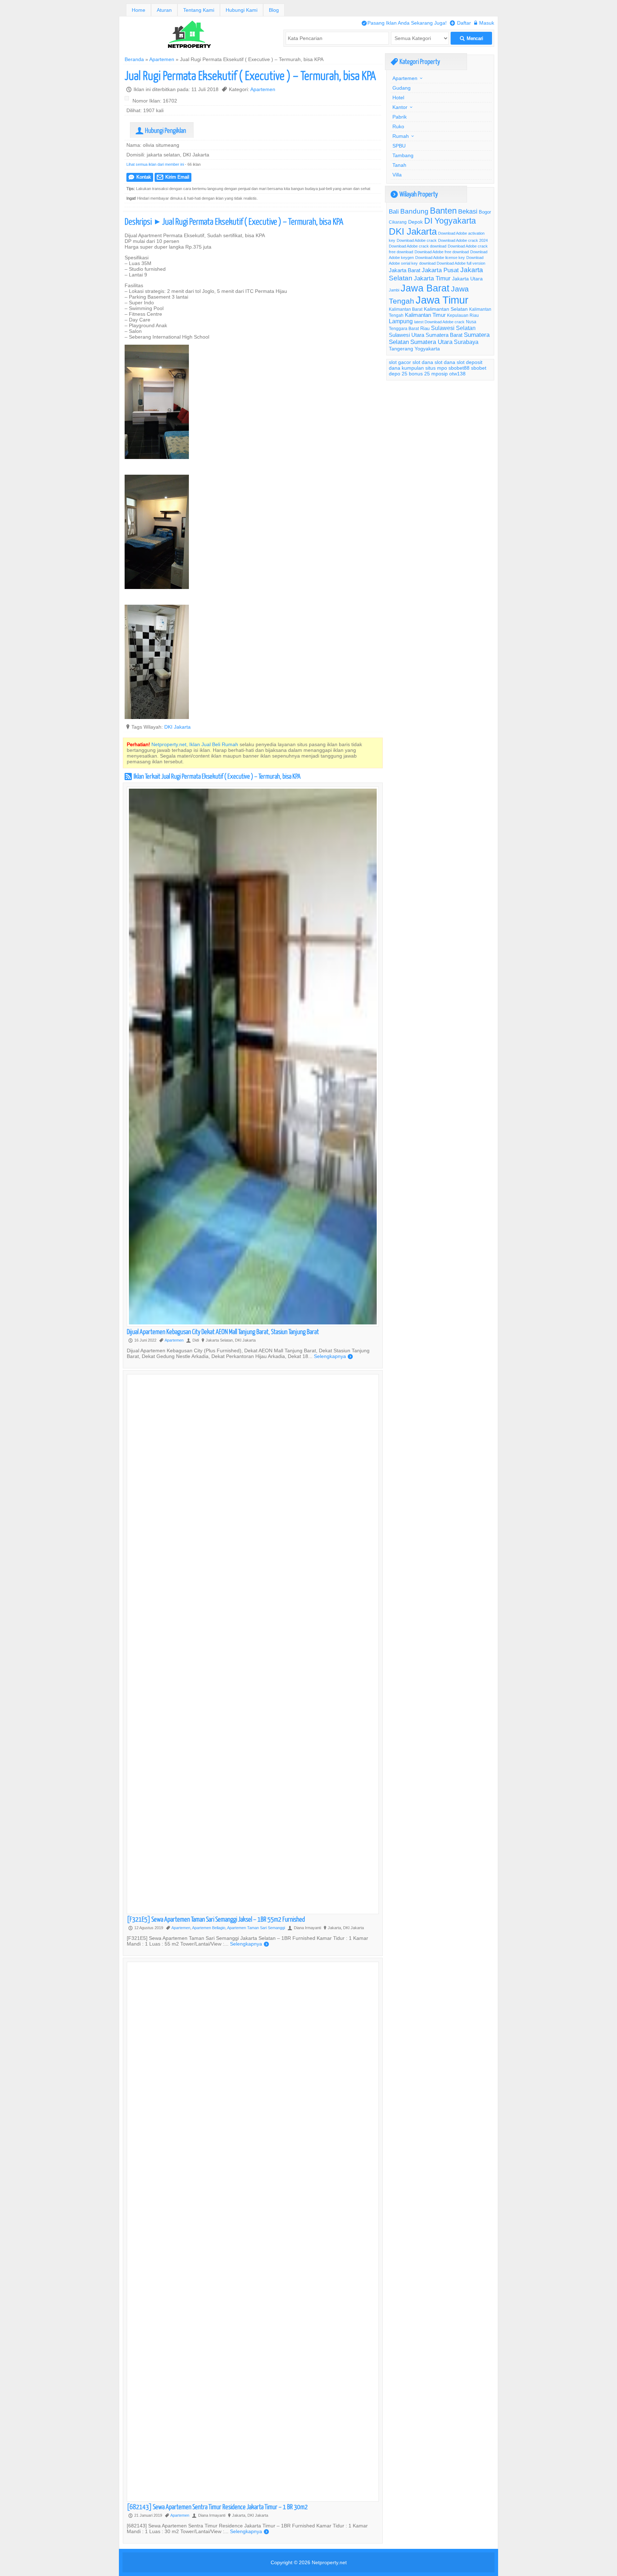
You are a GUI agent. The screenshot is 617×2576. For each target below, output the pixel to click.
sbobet (479, 368)
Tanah (399, 165)
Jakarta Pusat (440, 270)
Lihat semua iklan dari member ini (155, 164)
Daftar (460, 23)
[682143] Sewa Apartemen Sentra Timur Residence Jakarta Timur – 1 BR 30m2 (217, 2507)
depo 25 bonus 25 (409, 374)
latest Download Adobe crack (439, 322)
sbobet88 (459, 368)
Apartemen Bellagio (209, 1928)
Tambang (403, 155)
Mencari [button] (471, 38)
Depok (415, 222)
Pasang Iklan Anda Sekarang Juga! (404, 23)
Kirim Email (173, 177)
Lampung (401, 321)
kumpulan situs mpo (424, 368)
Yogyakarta (427, 349)
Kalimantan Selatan (446, 309)
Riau (425, 328)
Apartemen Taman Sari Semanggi (256, 1928)
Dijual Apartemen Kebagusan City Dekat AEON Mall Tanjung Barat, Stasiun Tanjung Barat (223, 1331)
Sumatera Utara (431, 342)
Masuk (484, 23)
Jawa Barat (425, 288)
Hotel (398, 98)
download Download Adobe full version (452, 263)
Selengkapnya (333, 1356)
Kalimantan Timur (425, 315)
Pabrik (400, 117)
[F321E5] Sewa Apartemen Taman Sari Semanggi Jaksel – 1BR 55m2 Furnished (216, 1919)
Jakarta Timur (432, 278)
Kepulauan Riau (463, 315)
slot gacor (400, 362)
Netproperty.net (329, 2562)
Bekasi (468, 211)
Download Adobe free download (442, 252)
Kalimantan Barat (406, 309)
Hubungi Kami (242, 10)
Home (139, 10)
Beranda (134, 59)
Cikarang (398, 222)
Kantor (400, 107)
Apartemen (162, 59)
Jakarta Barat (405, 270)
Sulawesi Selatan (453, 328)
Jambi (394, 290)
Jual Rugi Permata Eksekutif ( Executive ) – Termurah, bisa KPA (250, 75)
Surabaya (466, 342)
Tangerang (401, 349)
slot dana (423, 362)
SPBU (399, 146)
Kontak (140, 177)
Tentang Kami (199, 10)
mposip (440, 374)
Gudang (402, 88)
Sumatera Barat (444, 335)
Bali (394, 212)
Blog (274, 10)
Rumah (401, 136)
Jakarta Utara (467, 279)
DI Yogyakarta (450, 221)
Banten (443, 211)
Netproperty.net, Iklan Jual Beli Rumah (195, 744)
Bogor (485, 212)
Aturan (164, 10)
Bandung (414, 211)
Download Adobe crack (417, 240)
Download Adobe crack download (418, 246)
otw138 (457, 374)
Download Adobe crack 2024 (463, 240)
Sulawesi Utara (407, 335)
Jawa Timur (442, 300)
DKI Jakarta (177, 727)
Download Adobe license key (440, 258)
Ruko (398, 126)
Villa (397, 175)
